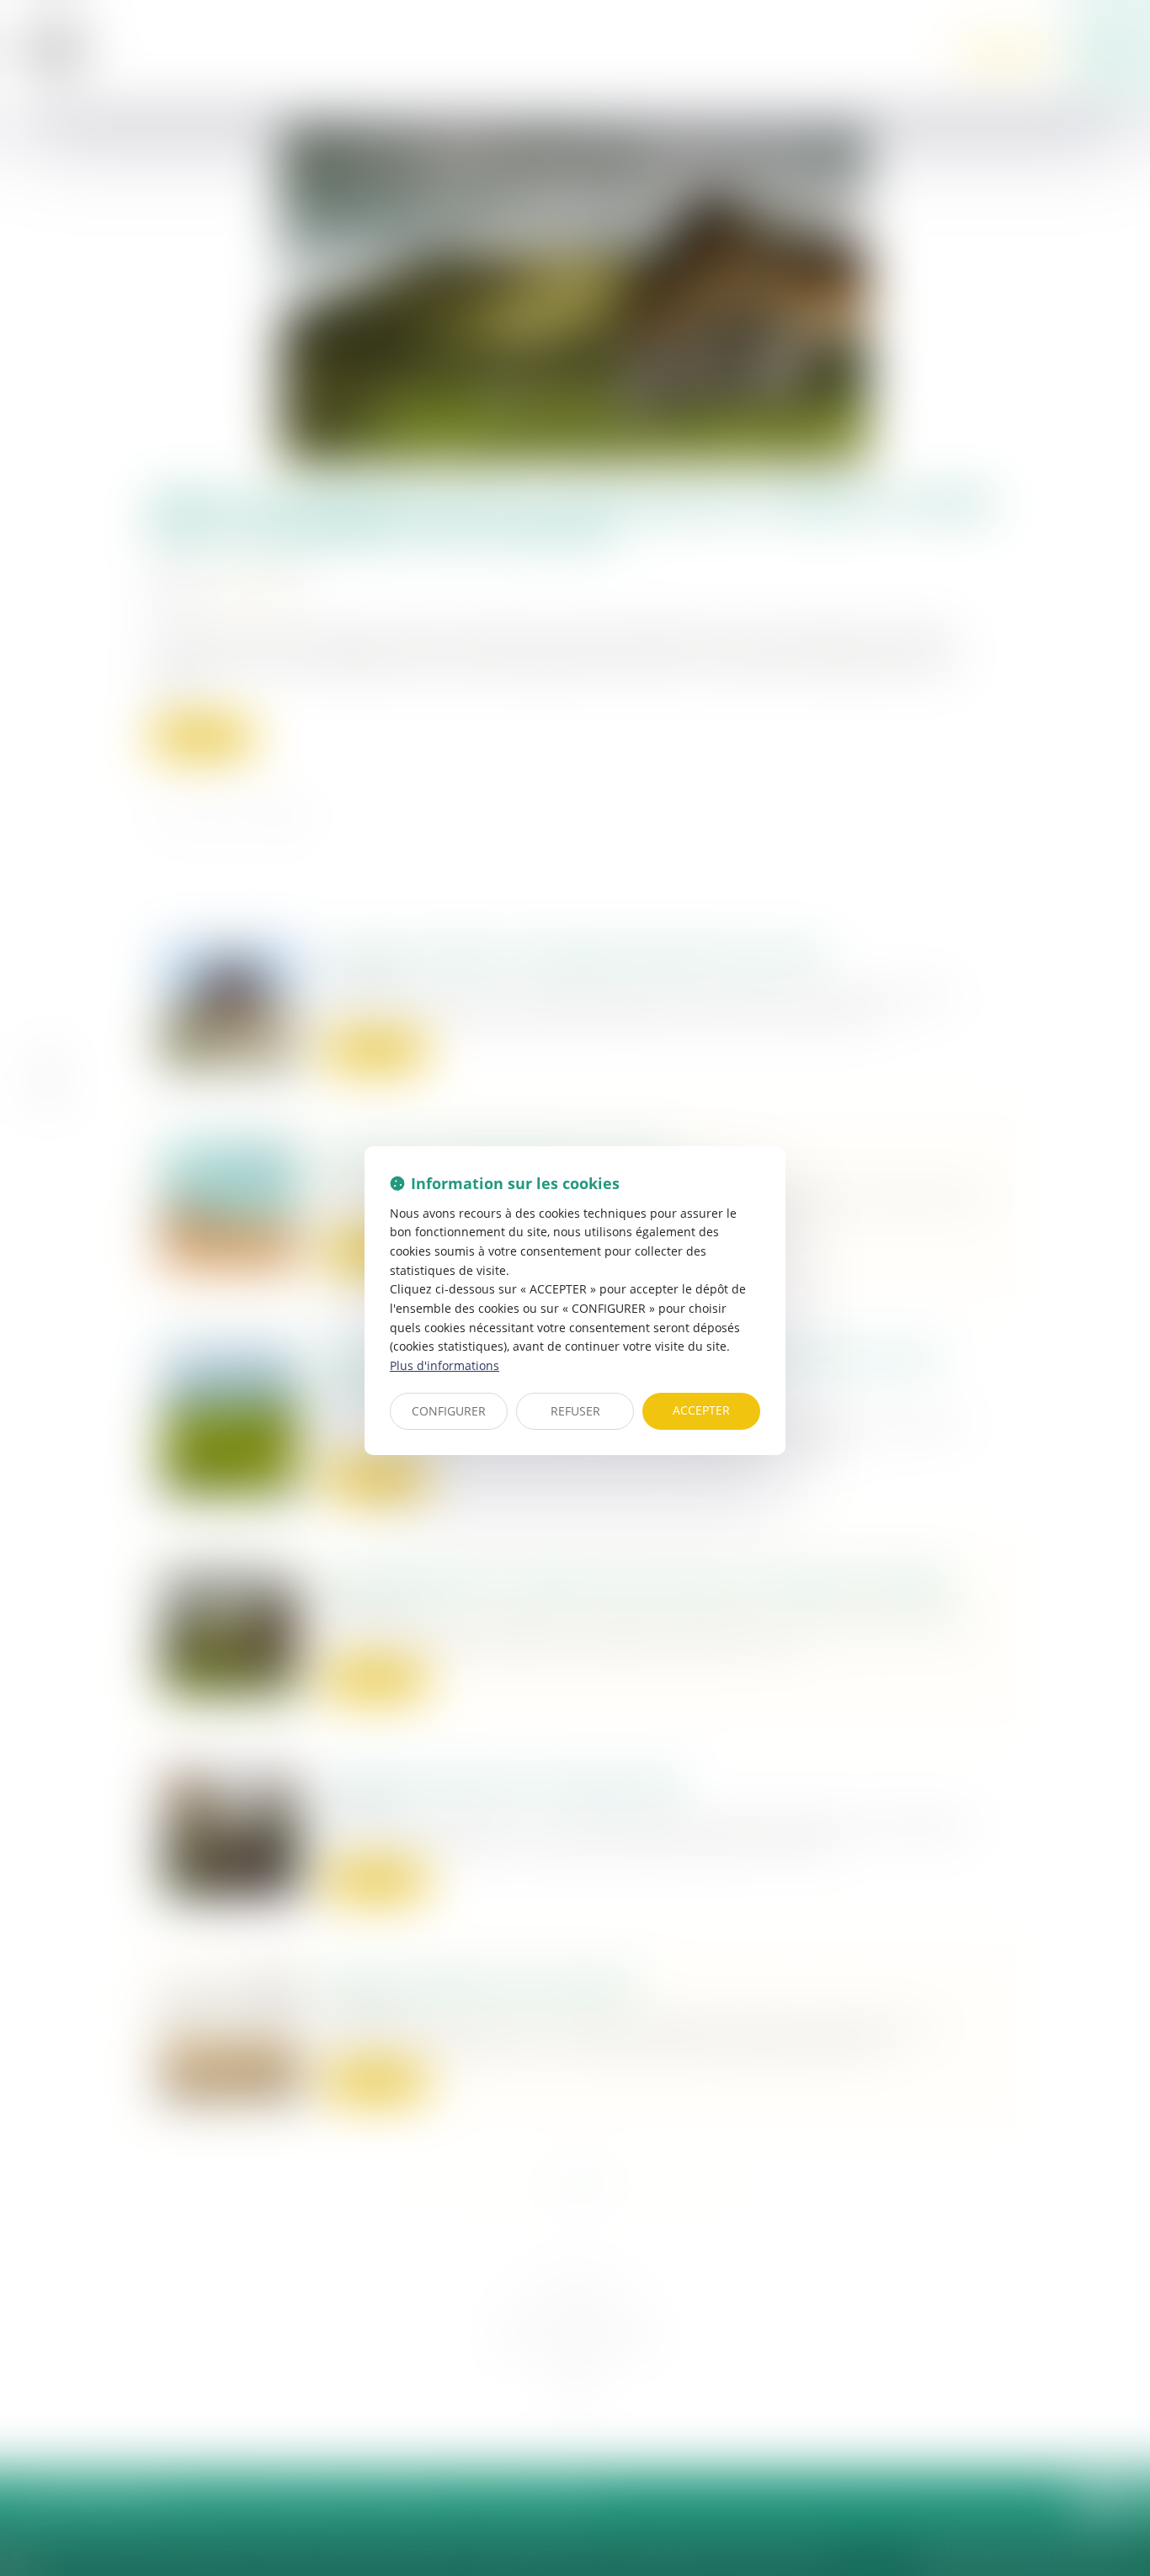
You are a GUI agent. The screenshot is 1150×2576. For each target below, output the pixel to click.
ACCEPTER (701, 1410)
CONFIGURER (449, 1411)
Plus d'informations (445, 1365)
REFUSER (575, 1411)
